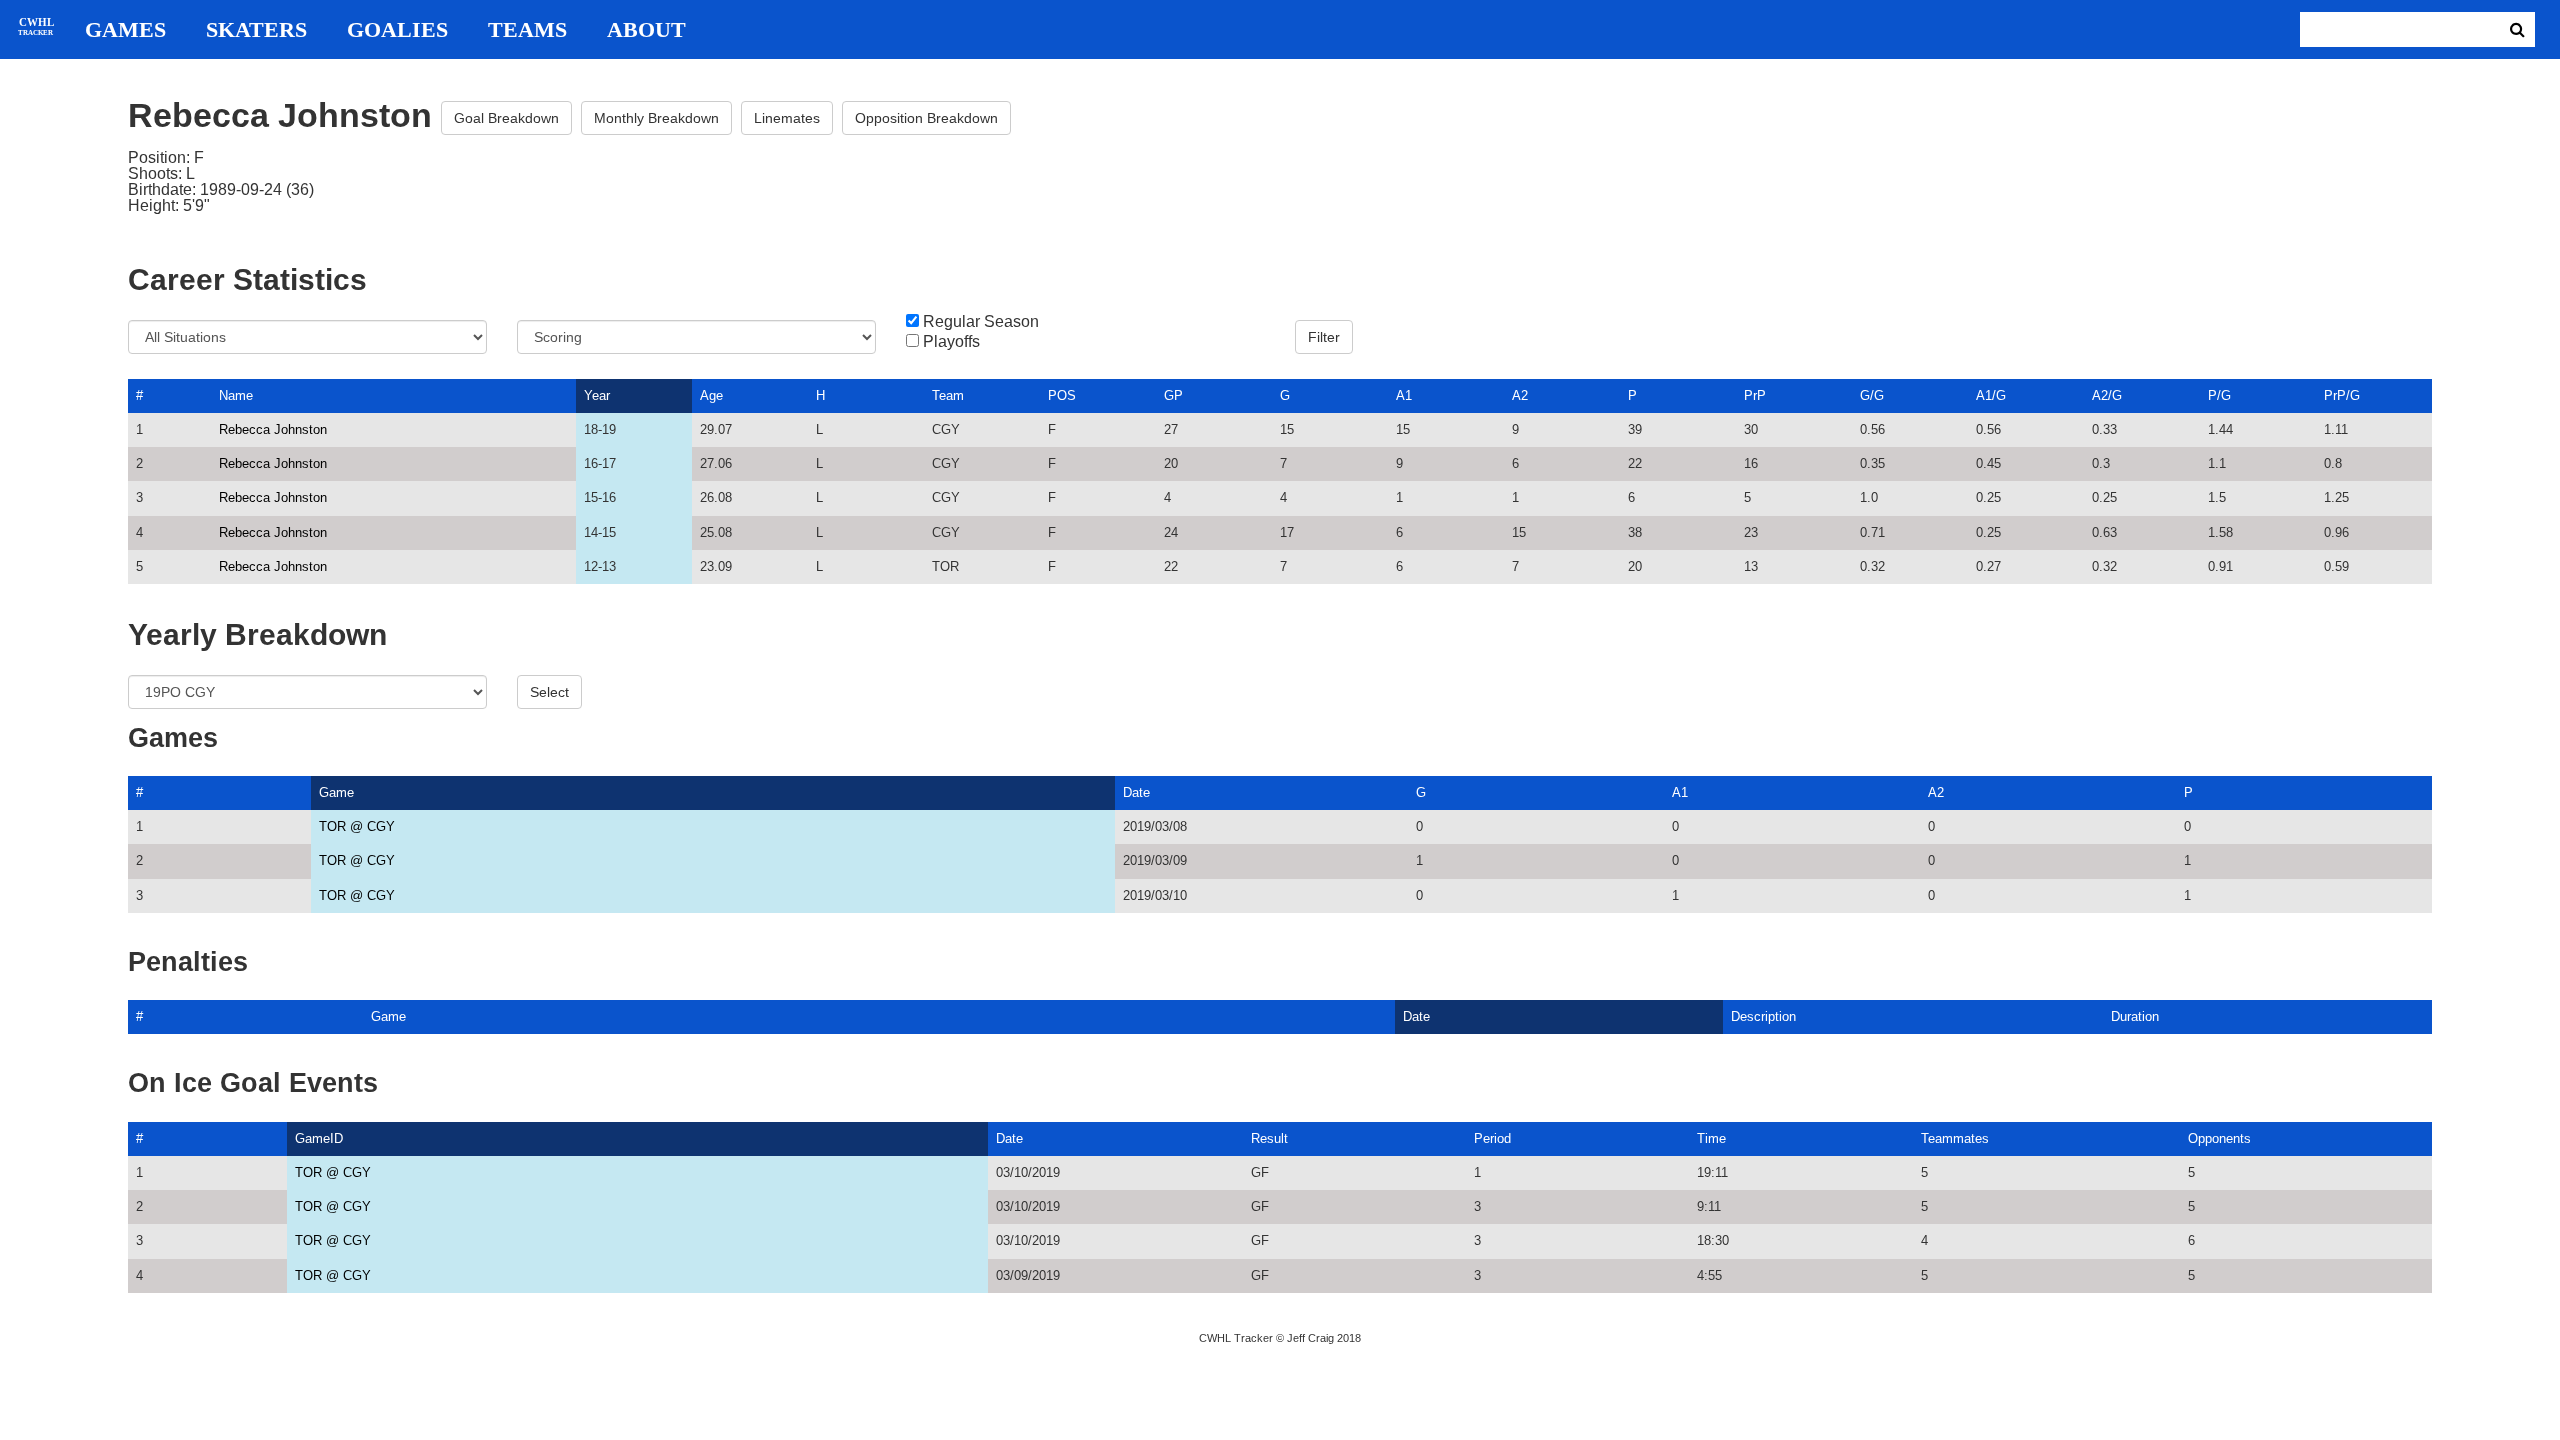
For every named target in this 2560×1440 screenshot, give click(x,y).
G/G (1872, 395)
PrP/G (2342, 395)
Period (1492, 1138)
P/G (2219, 395)
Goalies (397, 30)
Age (711, 395)
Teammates (1955, 1138)
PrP (1755, 395)
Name (236, 395)
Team (948, 395)
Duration (2135, 1016)
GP (1173, 395)
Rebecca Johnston (273, 429)
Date (1136, 792)
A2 (1520, 395)
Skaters (256, 30)
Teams (527, 30)
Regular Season (981, 322)
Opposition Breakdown (926, 118)
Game (336, 792)
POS (1062, 395)
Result (1269, 1138)
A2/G (2107, 395)
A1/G (1991, 395)
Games (125, 30)
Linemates (787, 118)
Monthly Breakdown (656, 118)
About (646, 30)
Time (1711, 1138)
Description (1763, 1016)
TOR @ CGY (357, 826)
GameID (319, 1138)
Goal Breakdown (506, 118)
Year (597, 395)
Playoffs (951, 342)
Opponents (2219, 1138)
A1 (1404, 395)
